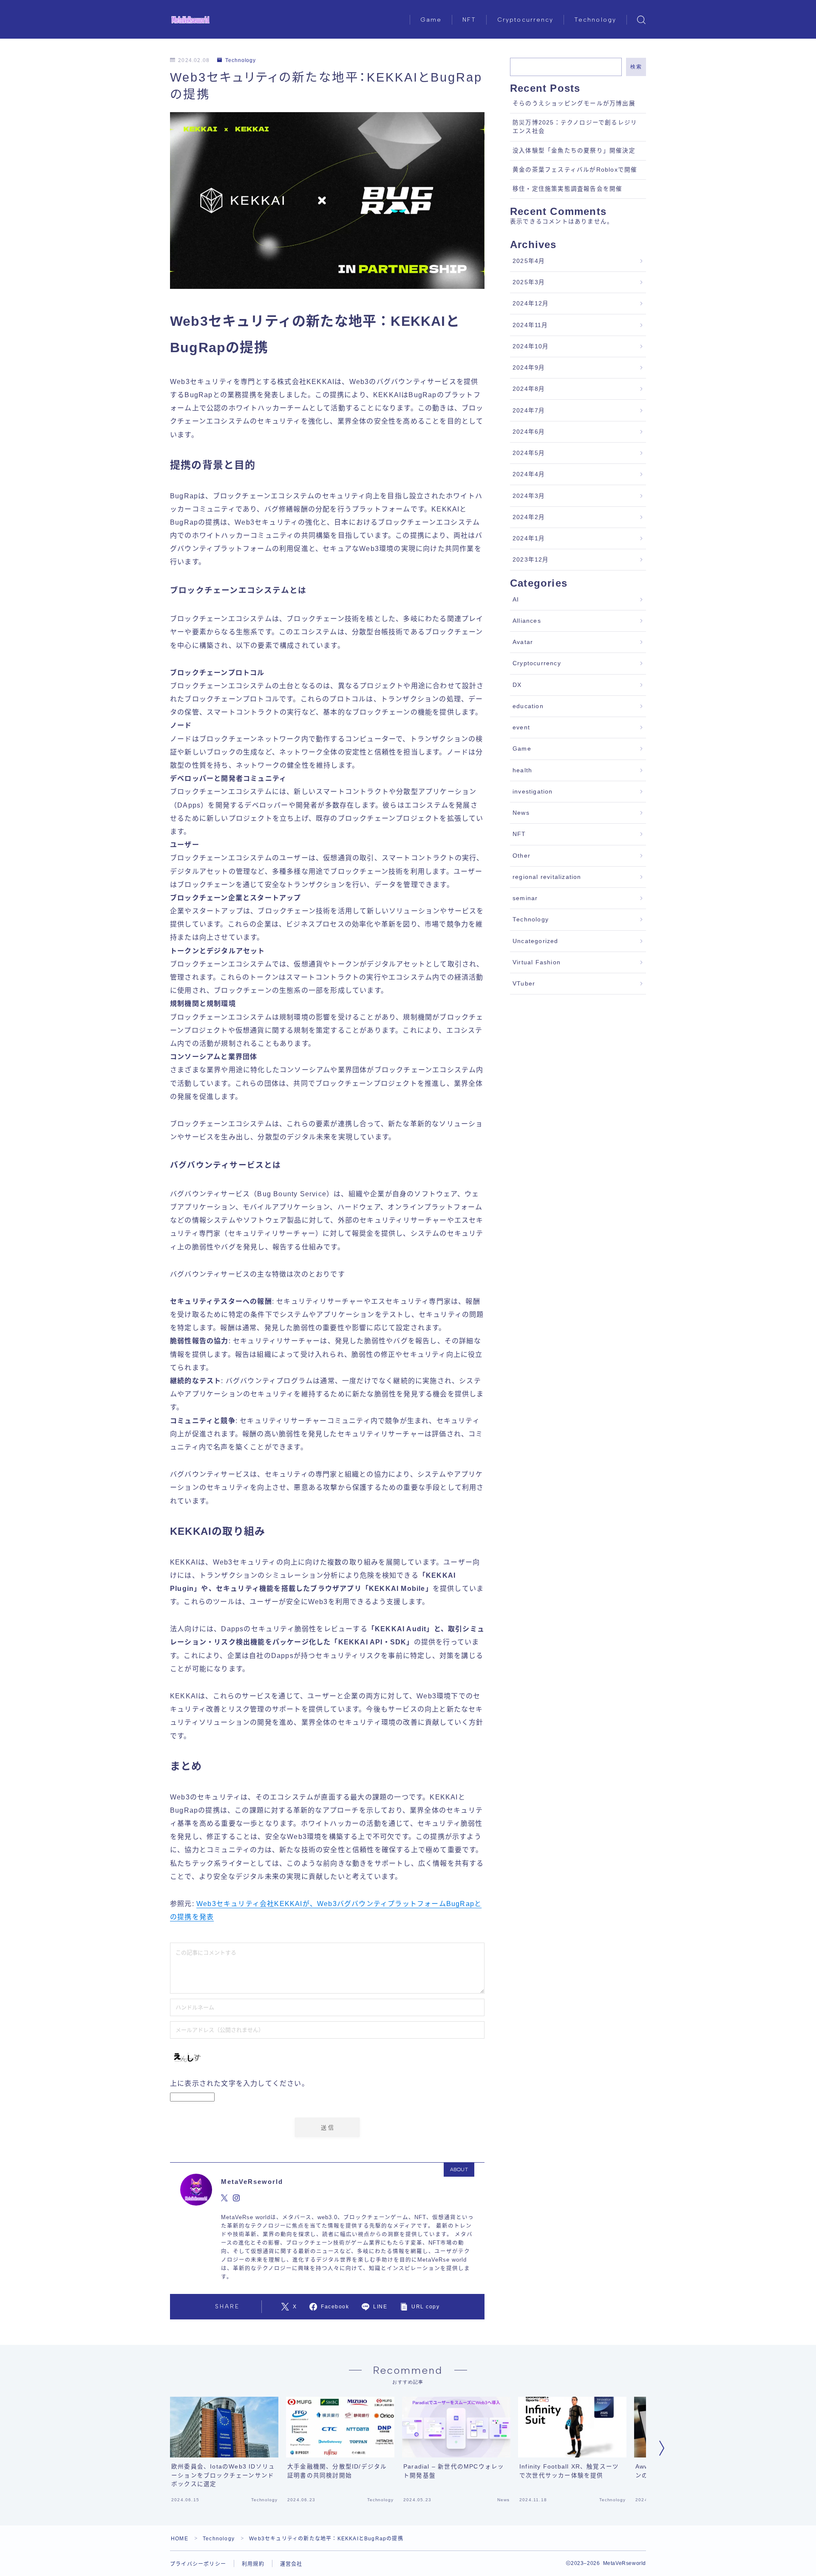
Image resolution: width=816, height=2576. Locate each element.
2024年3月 (529, 496)
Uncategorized (535, 941)
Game (431, 20)
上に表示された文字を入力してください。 (239, 2083)
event (521, 727)
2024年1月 (529, 538)
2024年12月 (531, 304)
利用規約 (253, 2564)
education (528, 706)
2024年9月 (529, 368)
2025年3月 (529, 282)
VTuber (524, 984)
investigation (533, 792)
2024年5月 (529, 453)
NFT (469, 20)
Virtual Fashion (537, 962)
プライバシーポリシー (198, 2564)
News (521, 813)
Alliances (527, 621)
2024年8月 (529, 389)
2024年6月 (529, 432)
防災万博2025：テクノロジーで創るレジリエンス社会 (575, 127)
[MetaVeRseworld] (190, 20)
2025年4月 (529, 261)
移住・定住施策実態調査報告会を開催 (567, 189)
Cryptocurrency (525, 20)
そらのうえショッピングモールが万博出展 (574, 103)
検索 (636, 67)
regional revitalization (547, 877)
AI (516, 600)
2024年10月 (531, 346)
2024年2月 (529, 517)
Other (521, 856)
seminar (525, 898)
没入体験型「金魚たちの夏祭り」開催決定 (574, 151)
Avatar (523, 642)
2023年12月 (531, 560)
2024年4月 (529, 474)
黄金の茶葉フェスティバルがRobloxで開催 (575, 170)
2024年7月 (529, 411)
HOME (180, 2539)
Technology (595, 20)
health (522, 770)
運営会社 (291, 2564)
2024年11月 (530, 325)
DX (517, 685)
